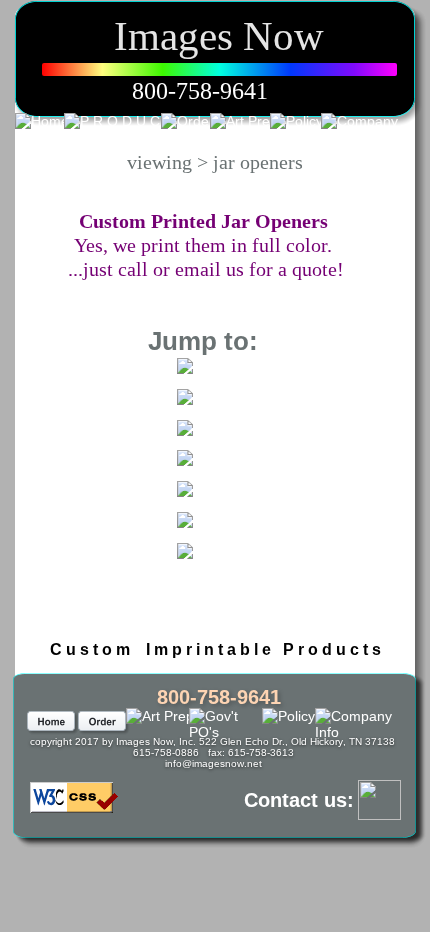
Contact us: (299, 800)
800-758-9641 (200, 90)
